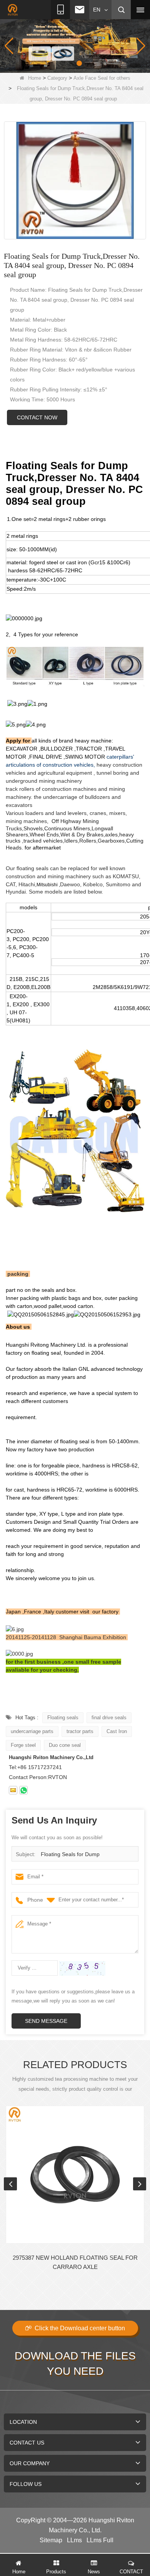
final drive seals (109, 1718)
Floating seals (63, 1718)
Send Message (46, 2021)
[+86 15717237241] (23, 1790)
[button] (62, 63)
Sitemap (51, 2540)
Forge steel (23, 1745)
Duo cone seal (65, 1745)
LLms (74, 2540)
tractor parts (80, 1731)
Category (57, 78)
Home (35, 78)
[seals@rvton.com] (13, 1790)
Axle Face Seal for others (102, 78)
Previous (10, 2184)
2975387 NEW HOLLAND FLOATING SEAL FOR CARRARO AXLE (75, 2262)
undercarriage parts (32, 1731)
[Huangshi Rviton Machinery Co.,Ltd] (13, 10)
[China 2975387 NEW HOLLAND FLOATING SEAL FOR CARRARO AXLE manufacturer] (75, 2175)
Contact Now (37, 417)
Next (140, 2184)
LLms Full (100, 2540)
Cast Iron (117, 1731)
